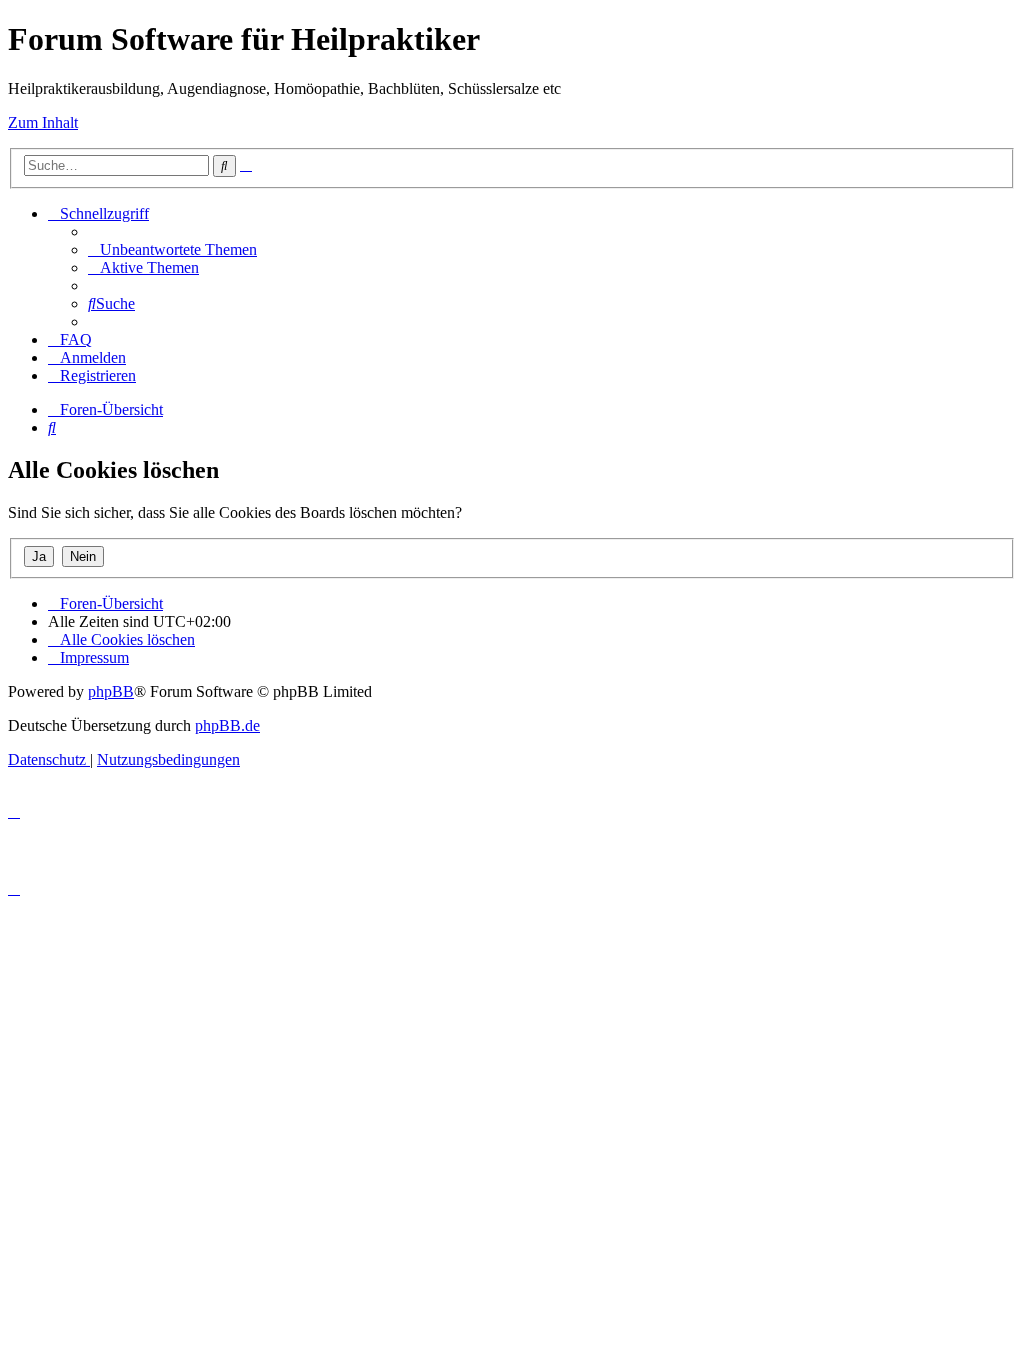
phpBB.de (227, 725)
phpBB (111, 691)
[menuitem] (172, 249)
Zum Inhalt (43, 122)
